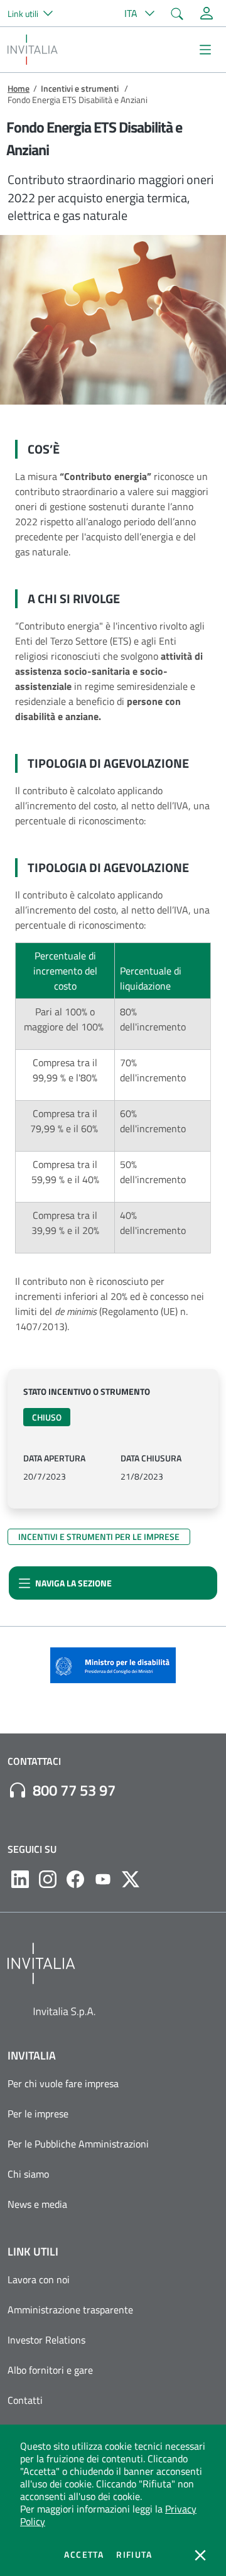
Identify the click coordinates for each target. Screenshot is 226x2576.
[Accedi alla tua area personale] (207, 13)
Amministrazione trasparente (70, 2310)
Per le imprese (38, 2114)
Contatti (25, 2400)
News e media (37, 2204)
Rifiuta (134, 2555)
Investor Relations (46, 2340)
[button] (35, 13)
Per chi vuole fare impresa (63, 2083)
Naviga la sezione (73, 1583)
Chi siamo (28, 2174)
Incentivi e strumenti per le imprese (99, 1536)
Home (19, 88)
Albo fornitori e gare (50, 2370)
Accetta (84, 2555)
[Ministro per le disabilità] (113, 1669)
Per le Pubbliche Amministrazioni (78, 2144)
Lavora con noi (39, 2279)
